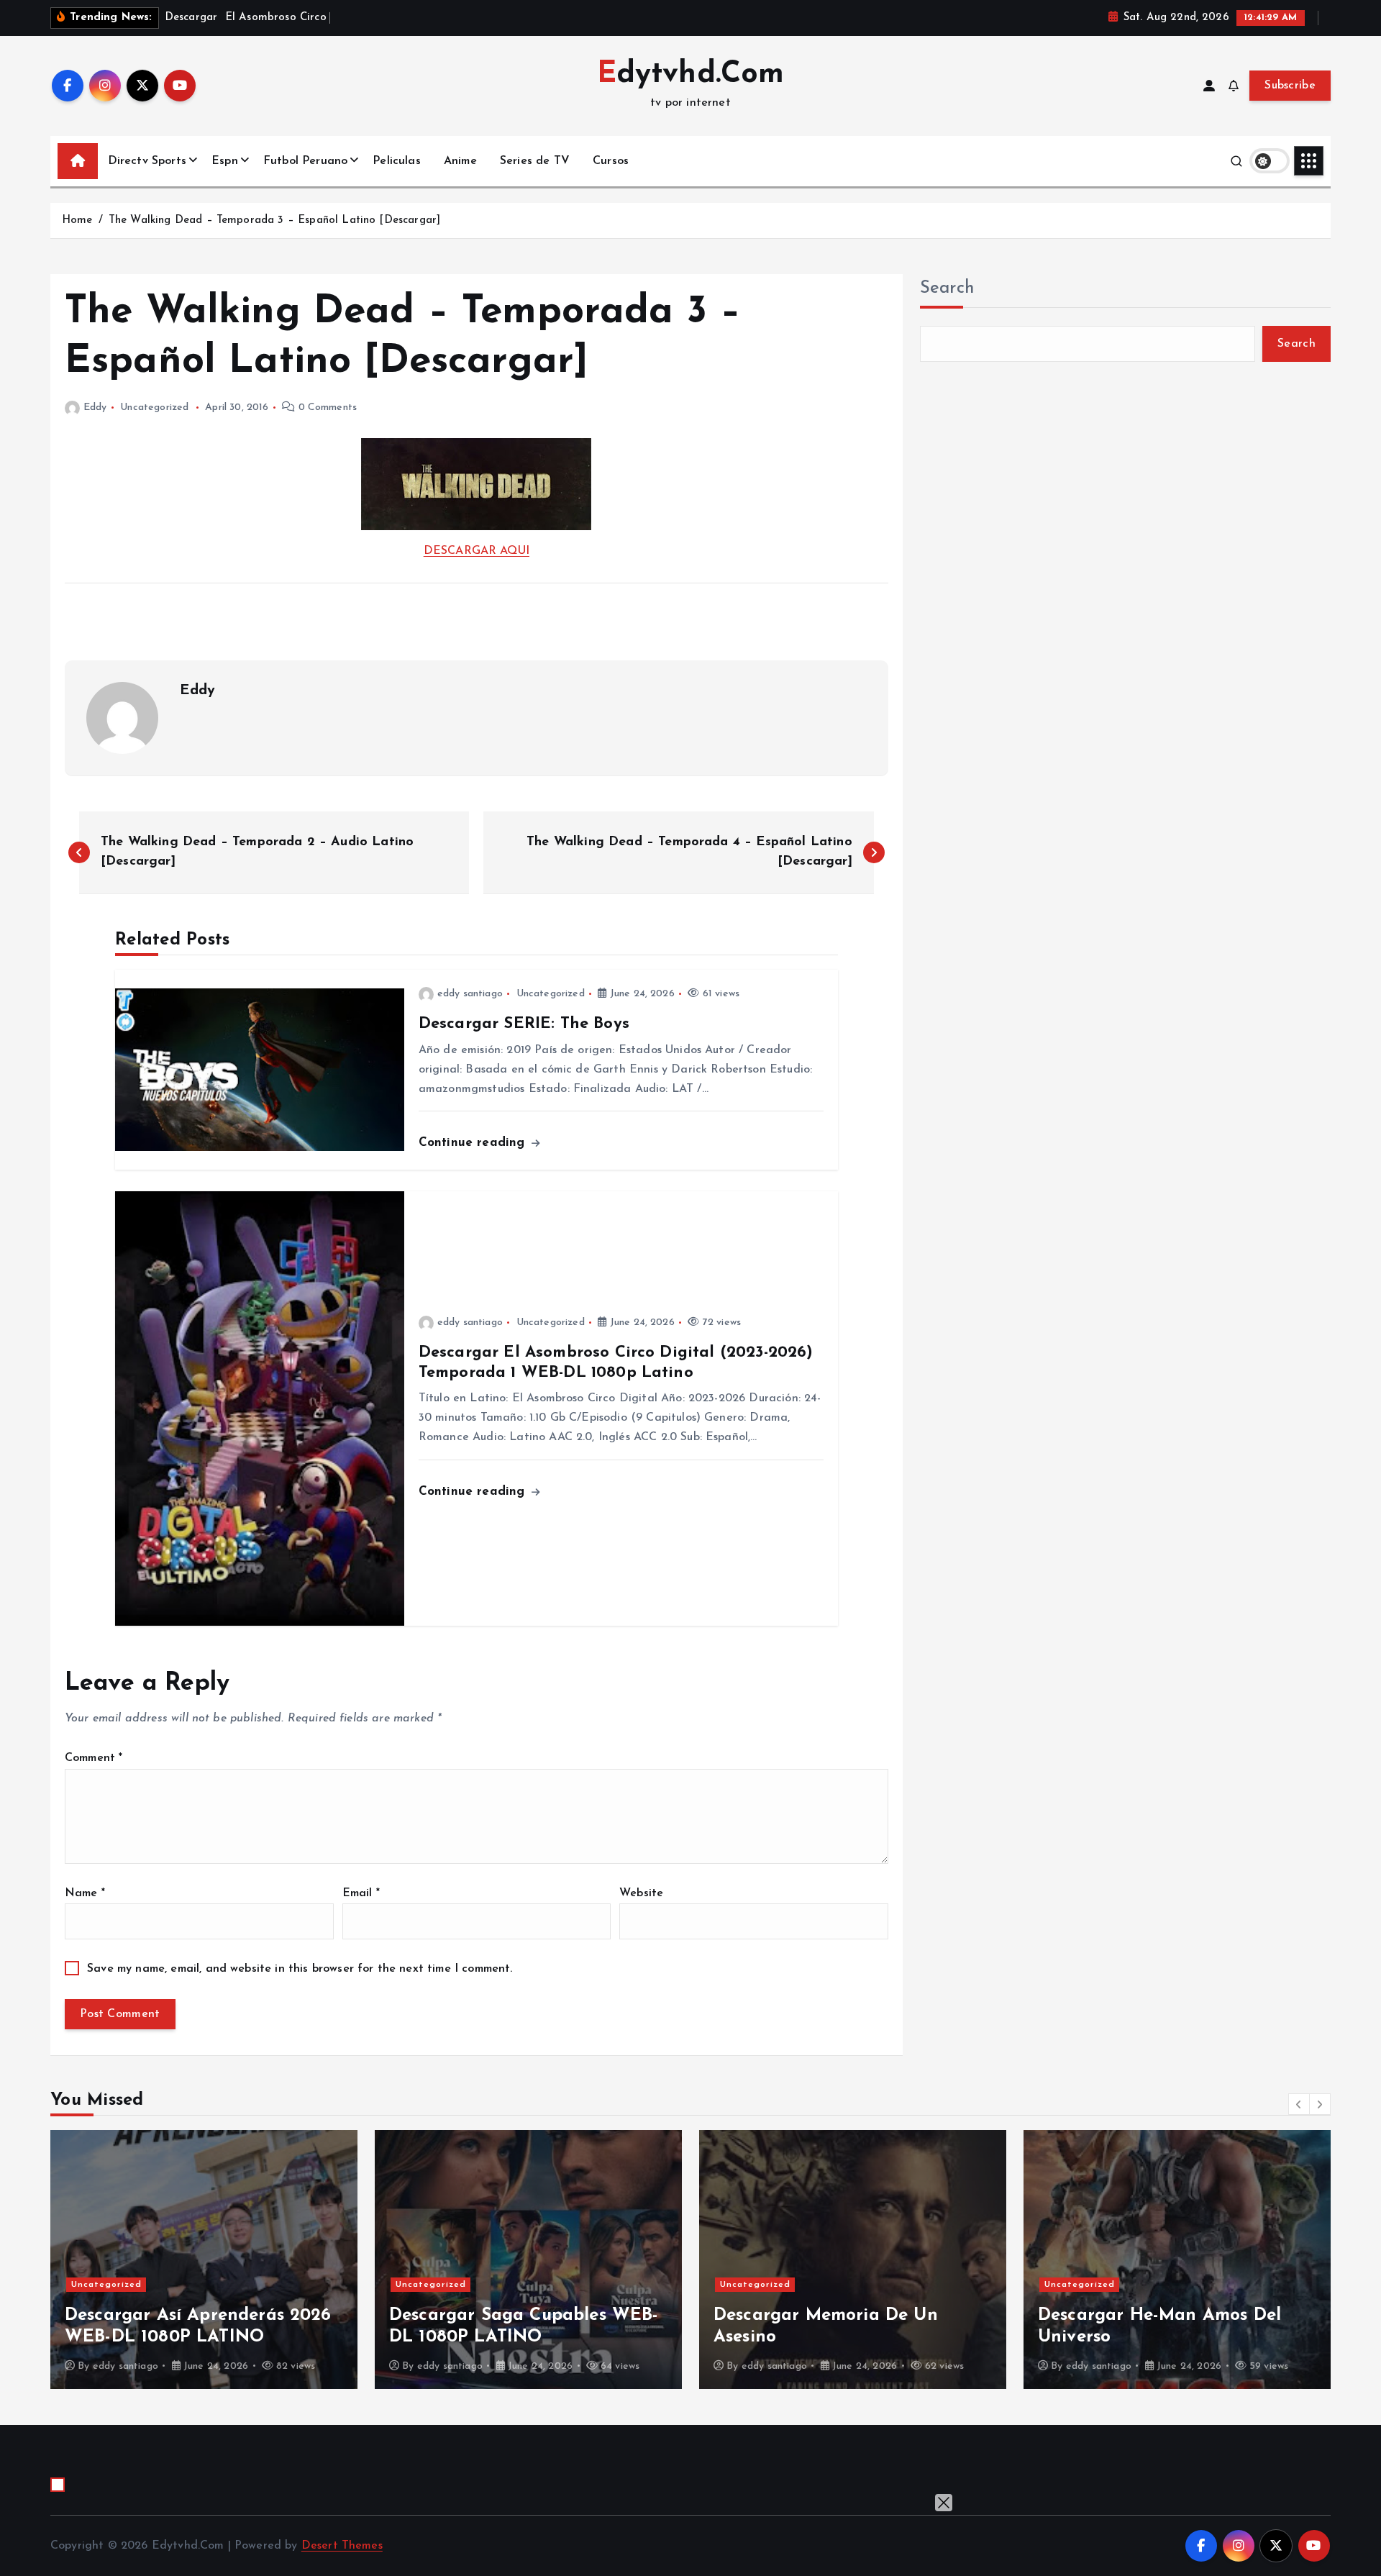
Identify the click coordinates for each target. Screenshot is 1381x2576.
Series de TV (535, 161)
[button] (1299, 2104)
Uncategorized (154, 408)
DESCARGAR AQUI (477, 551)
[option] (241, 2259)
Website (641, 1893)
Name (85, 1893)
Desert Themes (342, 2546)
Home (77, 220)
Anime (460, 161)
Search (947, 288)
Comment (94, 1758)
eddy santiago (470, 994)
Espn (225, 161)
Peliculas (396, 161)
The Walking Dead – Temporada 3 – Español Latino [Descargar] (274, 220)
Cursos (611, 161)
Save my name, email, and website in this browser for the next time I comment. (300, 1969)
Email (361, 1893)
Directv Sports (147, 161)
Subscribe (1290, 86)
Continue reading (474, 1143)
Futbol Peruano (305, 161)
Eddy (95, 408)
